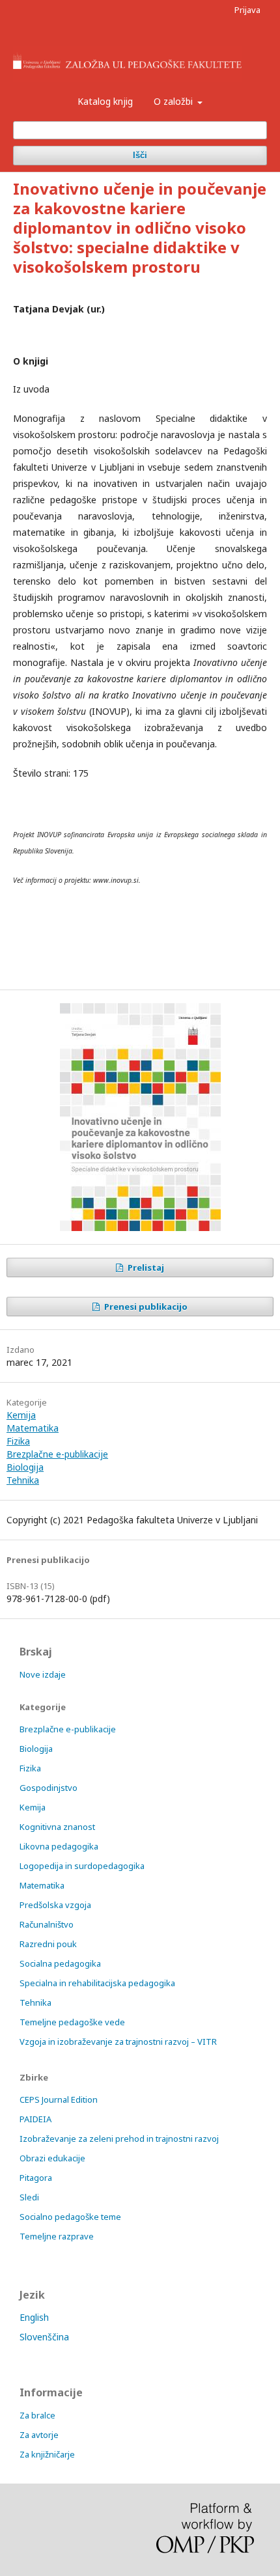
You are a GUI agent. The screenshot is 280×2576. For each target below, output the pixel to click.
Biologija (25, 1467)
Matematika (33, 1428)
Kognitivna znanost (57, 1827)
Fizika (18, 1441)
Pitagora (36, 2178)
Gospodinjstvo (49, 1788)
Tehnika (23, 1480)
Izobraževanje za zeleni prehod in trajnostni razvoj (119, 2139)
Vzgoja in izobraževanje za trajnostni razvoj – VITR (118, 2042)
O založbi (175, 101)
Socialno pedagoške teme (70, 2217)
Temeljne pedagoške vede (72, 2022)
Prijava (247, 10)
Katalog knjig (105, 101)
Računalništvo (47, 1924)
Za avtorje (39, 2435)
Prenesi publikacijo (145, 1307)
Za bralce (37, 2415)
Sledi (29, 2197)
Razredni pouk (48, 1944)
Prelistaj (145, 1267)
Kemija (21, 1415)
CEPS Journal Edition (59, 2099)
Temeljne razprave (57, 2236)
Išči (140, 155)
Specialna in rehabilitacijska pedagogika (97, 1983)
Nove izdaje (43, 1674)
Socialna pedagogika (60, 1963)
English (34, 2317)
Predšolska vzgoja (55, 1905)
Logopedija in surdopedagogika (82, 1866)
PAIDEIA (35, 2119)
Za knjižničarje (47, 2454)
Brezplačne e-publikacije (57, 1454)
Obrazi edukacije (52, 2158)
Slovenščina (44, 2337)
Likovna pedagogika (59, 1846)
